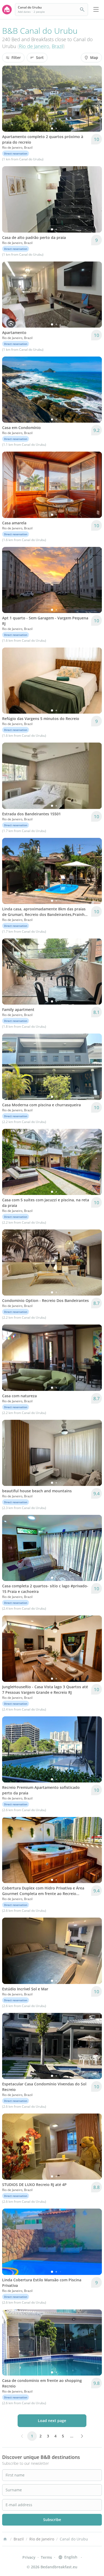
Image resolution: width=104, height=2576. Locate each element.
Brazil (58, 46)
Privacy (29, 2557)
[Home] (5, 2539)
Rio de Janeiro (34, 46)
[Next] (94, 99)
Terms (46, 2557)
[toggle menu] (96, 10)
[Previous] (10, 99)
